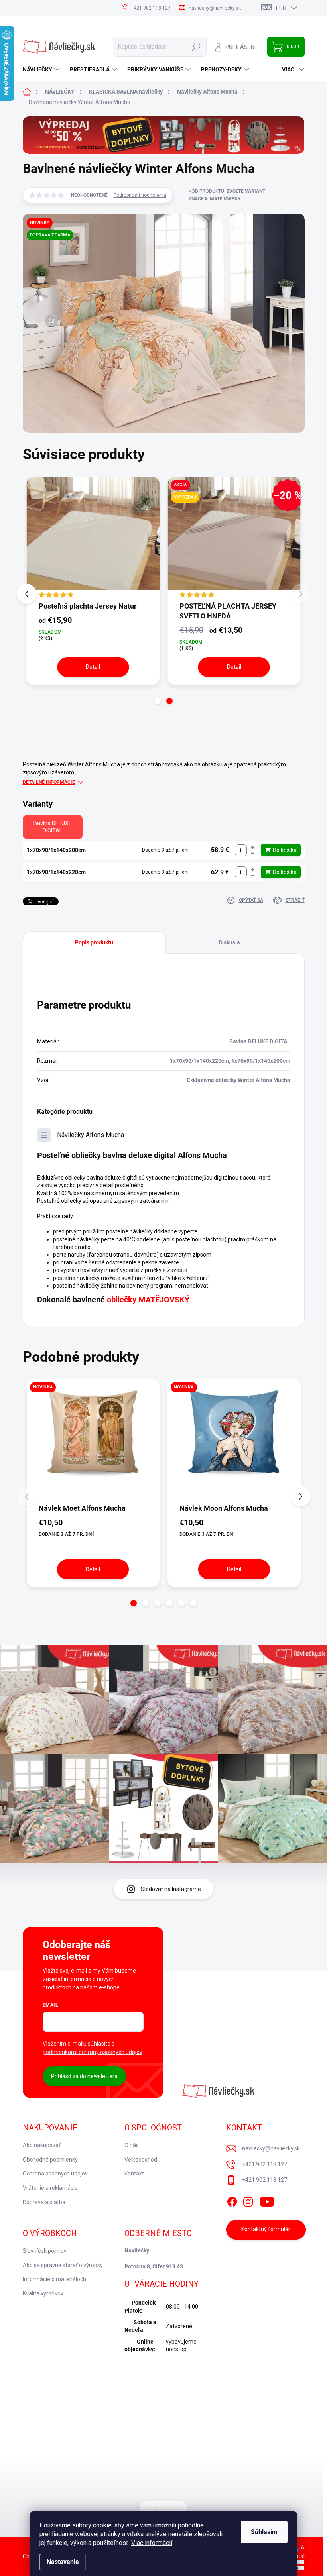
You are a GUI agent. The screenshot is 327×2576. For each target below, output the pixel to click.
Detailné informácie (49, 782)
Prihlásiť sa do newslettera (84, 2076)
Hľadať (196, 47)
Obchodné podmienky (50, 2160)
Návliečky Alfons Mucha (91, 1135)
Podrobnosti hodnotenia (140, 195)
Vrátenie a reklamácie (50, 2188)
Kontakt (134, 2173)
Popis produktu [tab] (94, 942)
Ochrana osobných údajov (55, 2173)
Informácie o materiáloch (54, 2279)
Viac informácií (152, 2543)
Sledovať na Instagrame (171, 1889)
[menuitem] (42, 69)
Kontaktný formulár (266, 2229)
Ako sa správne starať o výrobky (63, 2265)
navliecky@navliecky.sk (271, 2148)
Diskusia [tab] (229, 942)
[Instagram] (248, 2200)
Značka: (215, 199)
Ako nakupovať (42, 2145)
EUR (281, 8)
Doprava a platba (44, 2202)
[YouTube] (267, 2200)
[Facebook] (232, 2200)
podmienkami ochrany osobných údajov (93, 2052)
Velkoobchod (141, 2160)
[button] (158, 701)
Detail (93, 667)
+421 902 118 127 (265, 2164)
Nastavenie (63, 2562)
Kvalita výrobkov (43, 2293)
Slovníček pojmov (45, 2251)
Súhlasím (264, 2532)
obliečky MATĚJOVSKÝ (148, 1300)
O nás (132, 2145)
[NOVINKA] (93, 1441)
